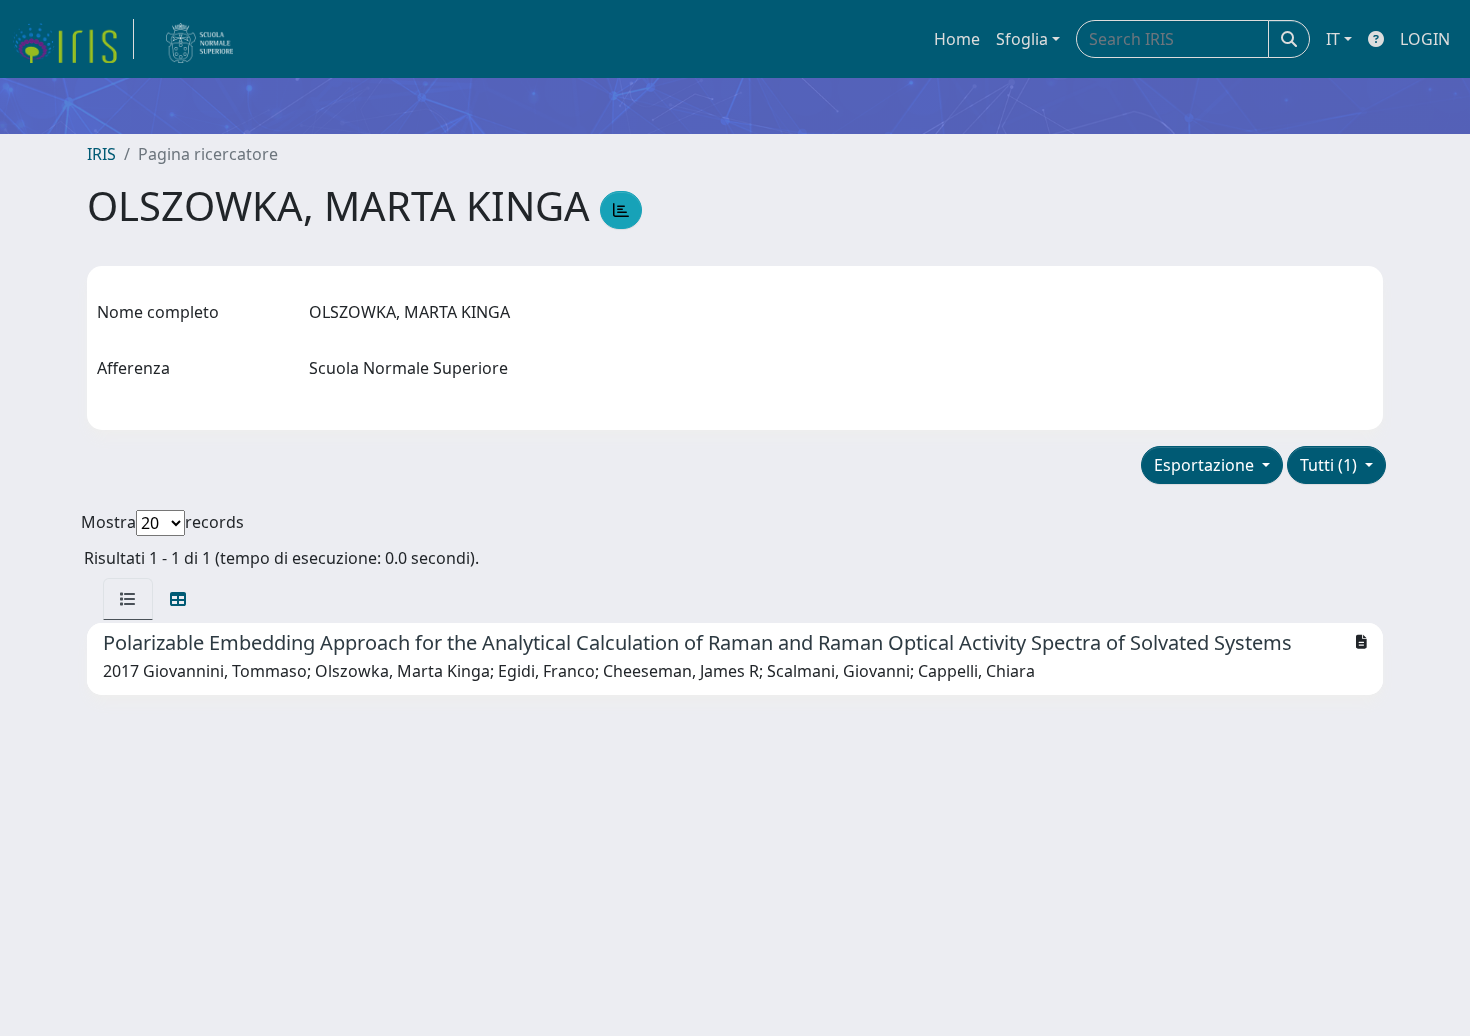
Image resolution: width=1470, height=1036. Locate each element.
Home (957, 39)
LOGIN (1425, 39)
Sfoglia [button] (1022, 39)
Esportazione (1206, 465)
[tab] (128, 599)
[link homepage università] (200, 39)
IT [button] (1333, 39)
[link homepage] (73, 39)
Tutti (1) (1330, 465)
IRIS (101, 154)
